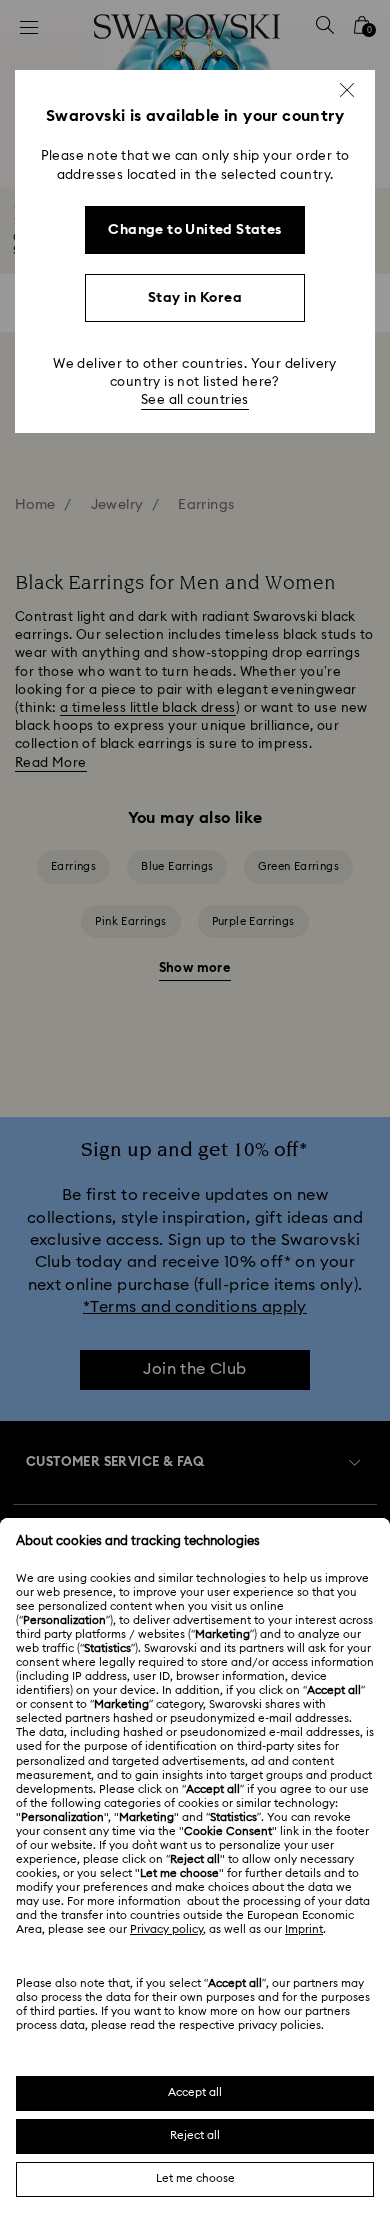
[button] (347, 90)
